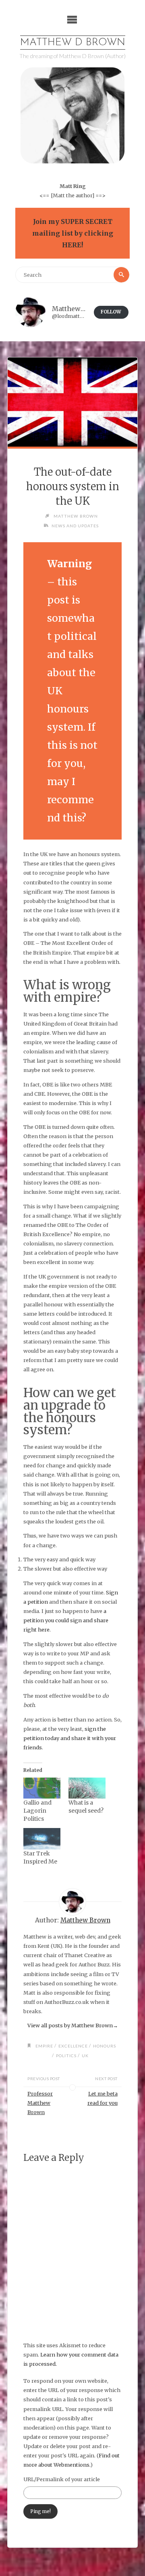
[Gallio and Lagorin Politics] (42, 1788)
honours (105, 2046)
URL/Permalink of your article (62, 2479)
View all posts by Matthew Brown (73, 2025)
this (72, 818)
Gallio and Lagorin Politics (37, 1811)
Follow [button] (111, 312)
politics (66, 2056)
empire (44, 2046)
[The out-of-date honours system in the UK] (72, 402)
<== (45, 195)
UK (85, 2056)
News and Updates (75, 526)
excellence (73, 2046)
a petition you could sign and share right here (66, 1620)
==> (100, 195)
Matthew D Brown (73, 43)
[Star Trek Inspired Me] (42, 1839)
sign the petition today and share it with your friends (70, 1738)
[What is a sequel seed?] (87, 1788)
